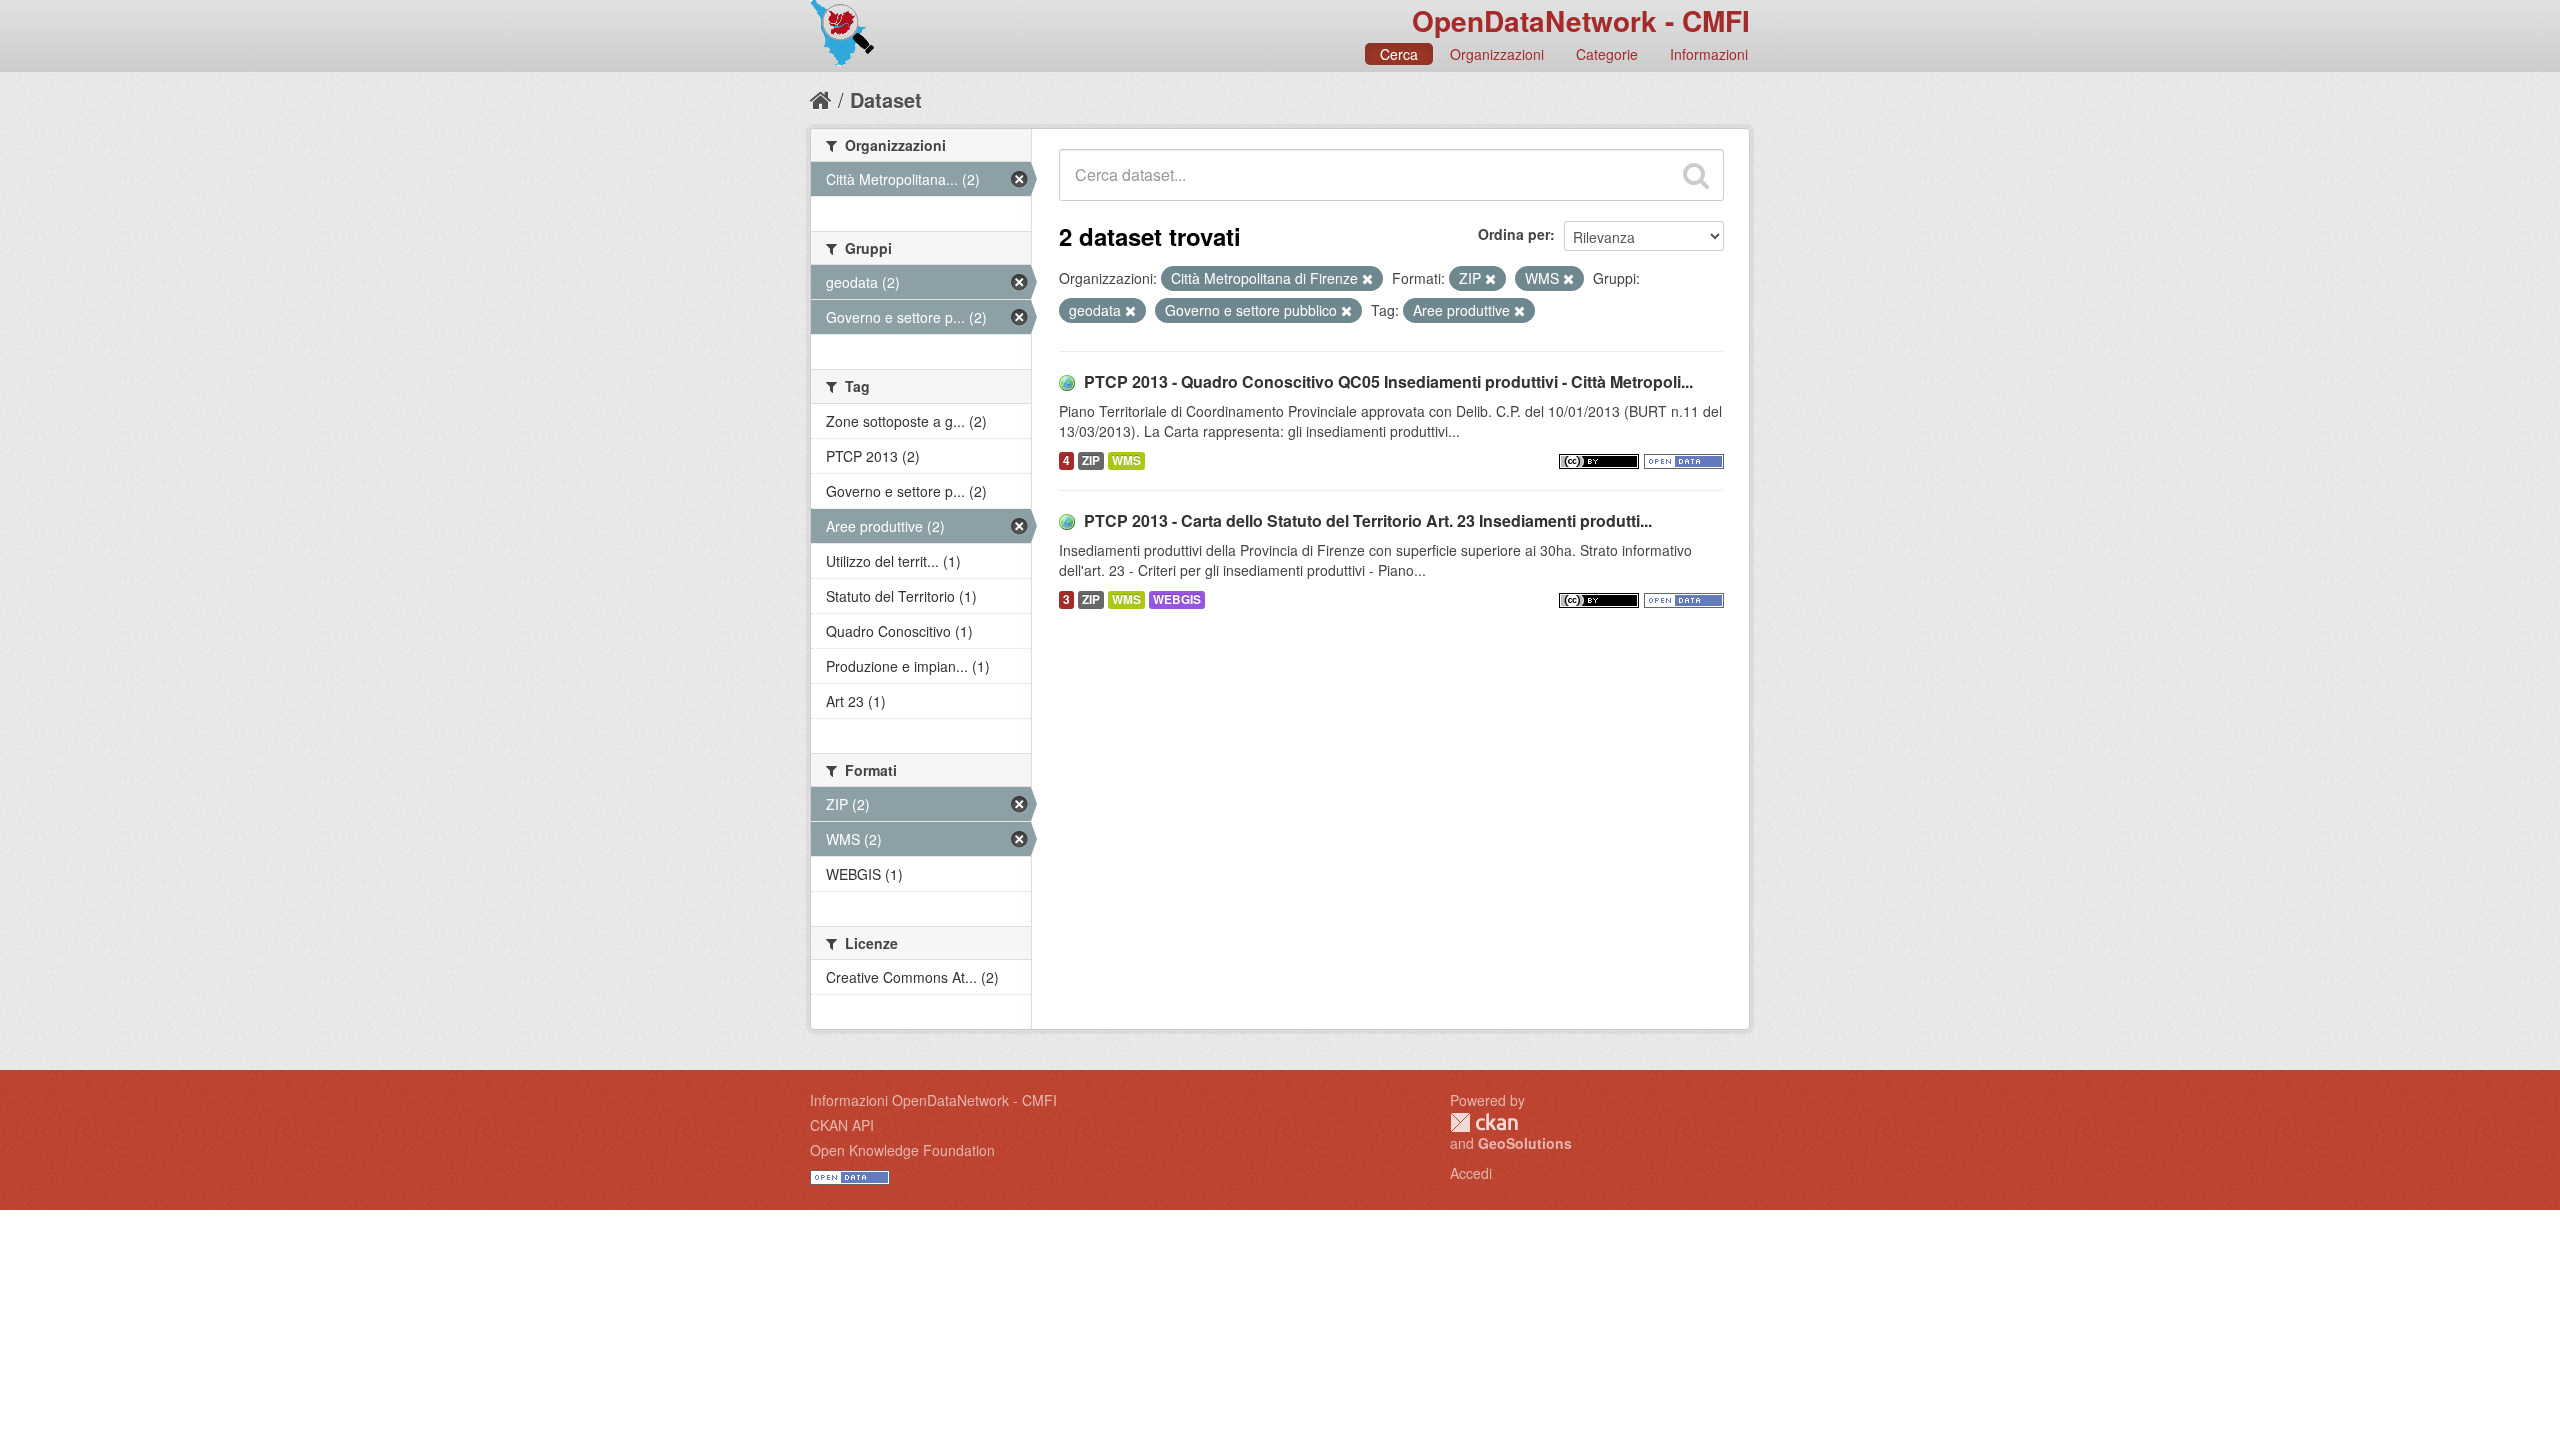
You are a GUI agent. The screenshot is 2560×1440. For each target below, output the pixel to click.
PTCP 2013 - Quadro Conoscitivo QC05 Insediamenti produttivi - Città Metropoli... (1388, 381)
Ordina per (1514, 234)
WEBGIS (1177, 599)
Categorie (1607, 54)
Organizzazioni (1497, 54)
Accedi (1471, 1173)
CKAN (1484, 1122)
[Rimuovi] (1367, 279)
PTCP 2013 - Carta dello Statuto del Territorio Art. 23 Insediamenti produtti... (1368, 520)
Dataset (886, 99)
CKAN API (842, 1125)
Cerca (1399, 54)
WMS (1126, 460)
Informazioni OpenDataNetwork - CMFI (933, 1100)
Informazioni (1709, 54)
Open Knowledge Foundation (902, 1150)
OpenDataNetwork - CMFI (1581, 20)
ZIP (1091, 460)
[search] (1696, 175)
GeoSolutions (1525, 1143)
